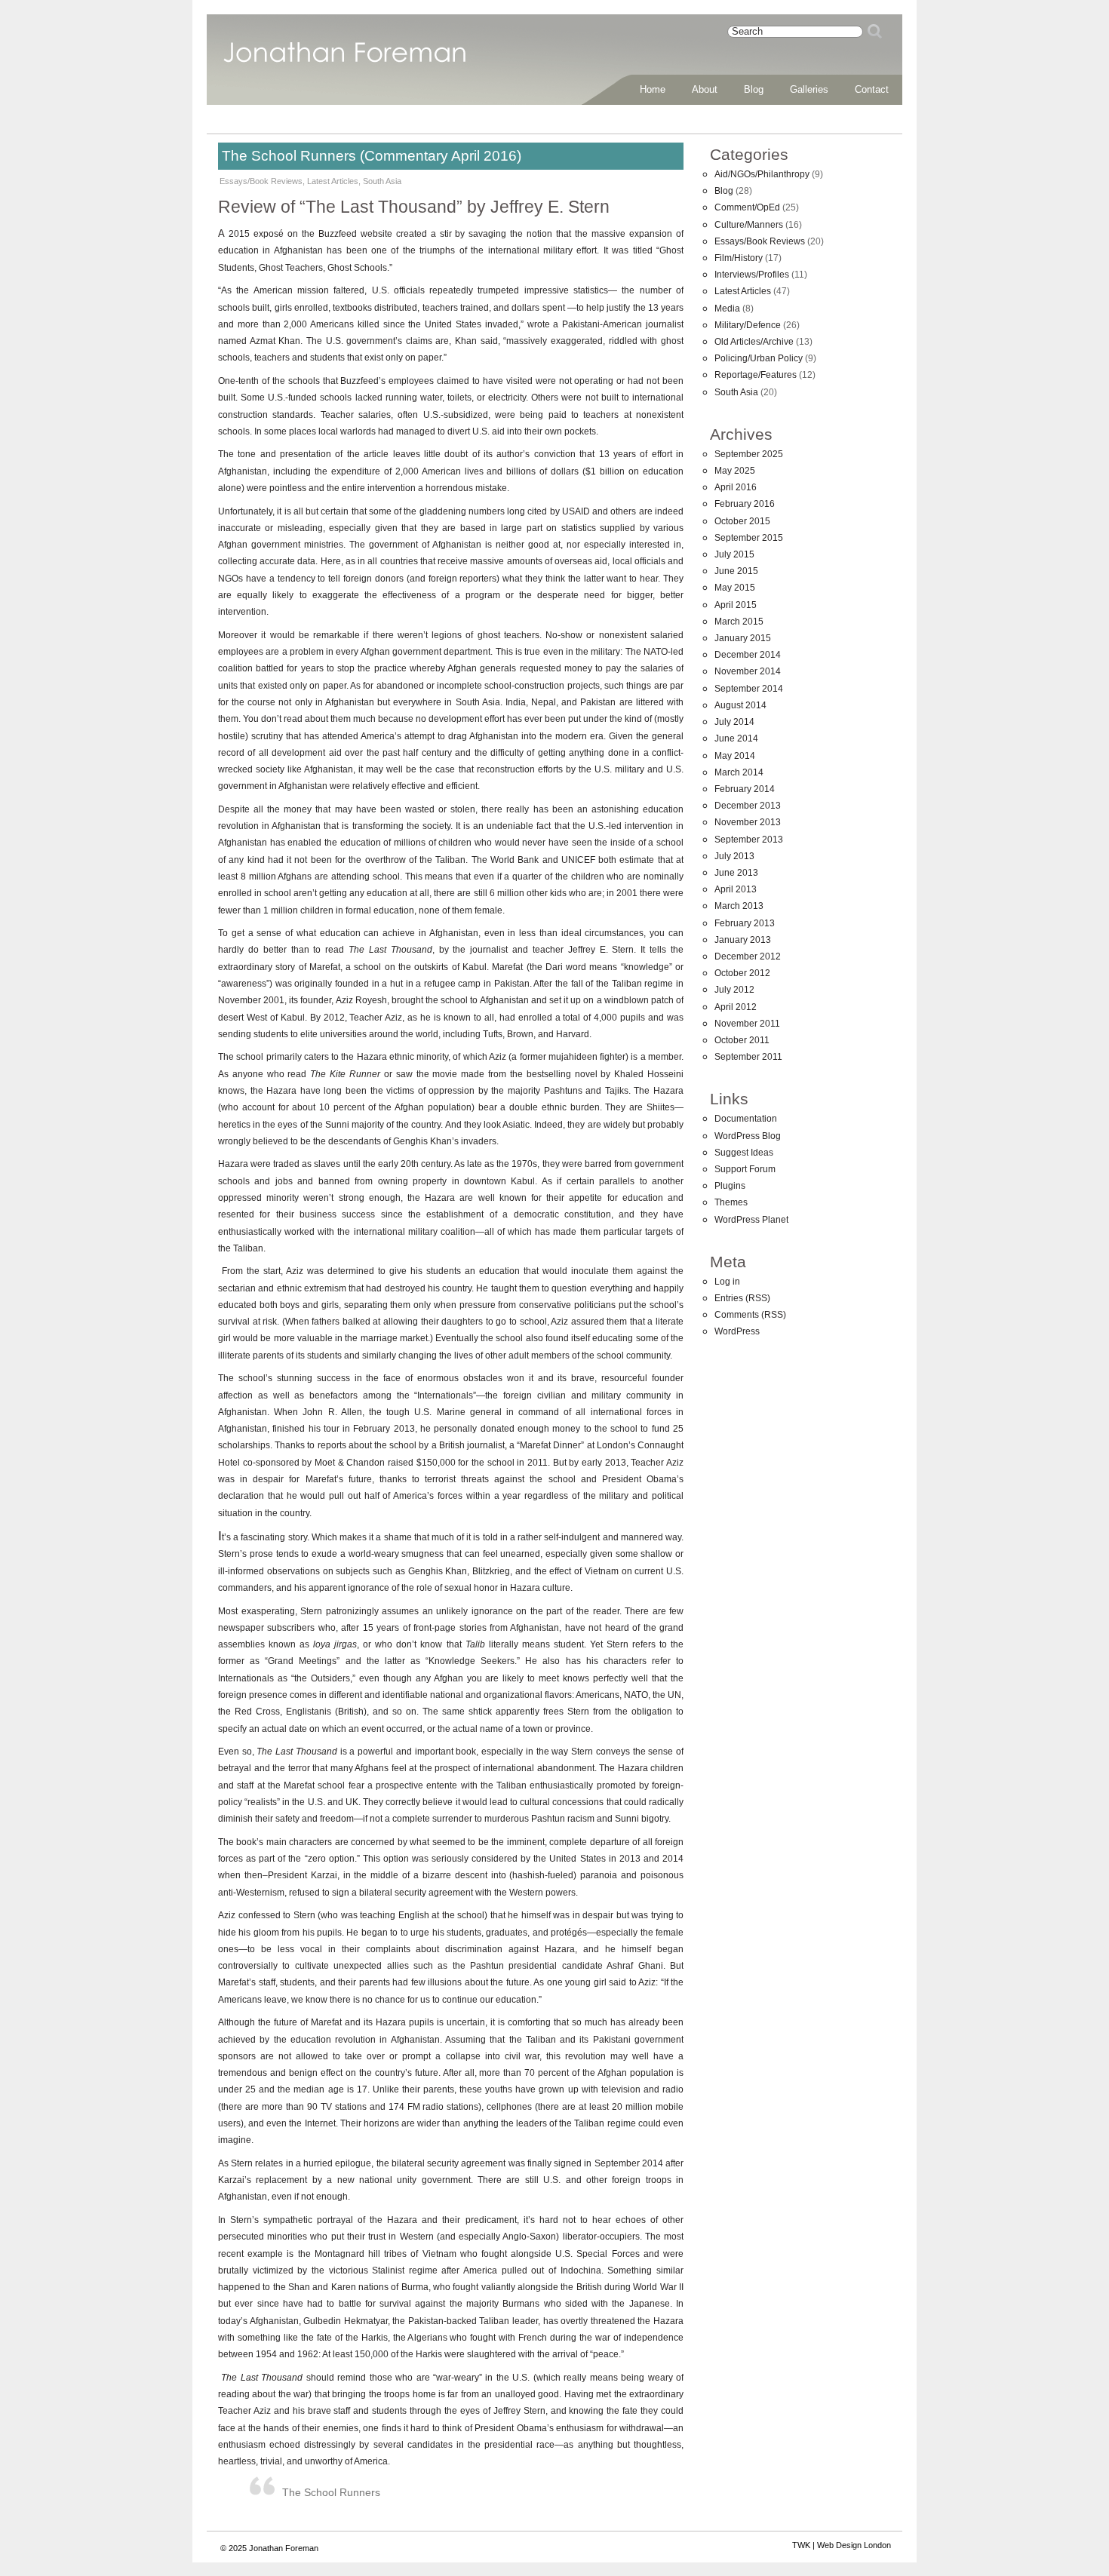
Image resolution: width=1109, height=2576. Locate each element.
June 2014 (736, 738)
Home (653, 89)
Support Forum (745, 1169)
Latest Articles (333, 181)
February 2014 (745, 789)
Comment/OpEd (747, 207)
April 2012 (736, 1007)
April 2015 (736, 605)
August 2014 (740, 705)
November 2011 (747, 1024)
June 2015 (736, 571)
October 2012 (742, 973)
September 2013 (749, 840)
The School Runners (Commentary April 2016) (372, 156)
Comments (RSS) (750, 1315)
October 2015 (742, 521)
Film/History (739, 258)
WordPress (737, 1331)
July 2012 (734, 990)
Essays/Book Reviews (261, 181)
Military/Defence (748, 325)
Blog (754, 89)
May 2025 (735, 471)
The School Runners (331, 2492)
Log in (727, 1282)
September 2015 (749, 538)
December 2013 (748, 806)
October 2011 (742, 1040)
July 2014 (734, 722)
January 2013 (743, 940)
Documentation (746, 1119)
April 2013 (736, 889)
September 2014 (749, 689)
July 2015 (734, 554)
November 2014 (748, 671)
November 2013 (748, 822)
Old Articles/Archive (754, 342)
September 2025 (749, 454)
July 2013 (734, 856)
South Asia (382, 181)
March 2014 (739, 772)
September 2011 (748, 1057)
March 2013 (739, 906)
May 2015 (735, 588)
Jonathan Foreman (345, 60)
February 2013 (745, 923)
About (705, 89)
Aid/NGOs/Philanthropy (762, 174)
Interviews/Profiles (752, 275)
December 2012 (748, 956)
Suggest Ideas (744, 1153)
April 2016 (736, 487)
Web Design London (854, 2545)
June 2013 (736, 873)
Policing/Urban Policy (759, 358)
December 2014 (748, 655)
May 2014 (735, 756)
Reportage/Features (756, 375)
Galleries (809, 89)
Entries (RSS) (742, 1298)
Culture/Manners (749, 225)
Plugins (730, 1186)
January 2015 (743, 638)
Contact (872, 89)
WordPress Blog (748, 1136)
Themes (731, 1202)
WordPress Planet (751, 1220)
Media (727, 309)
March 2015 (739, 622)
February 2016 (745, 504)
